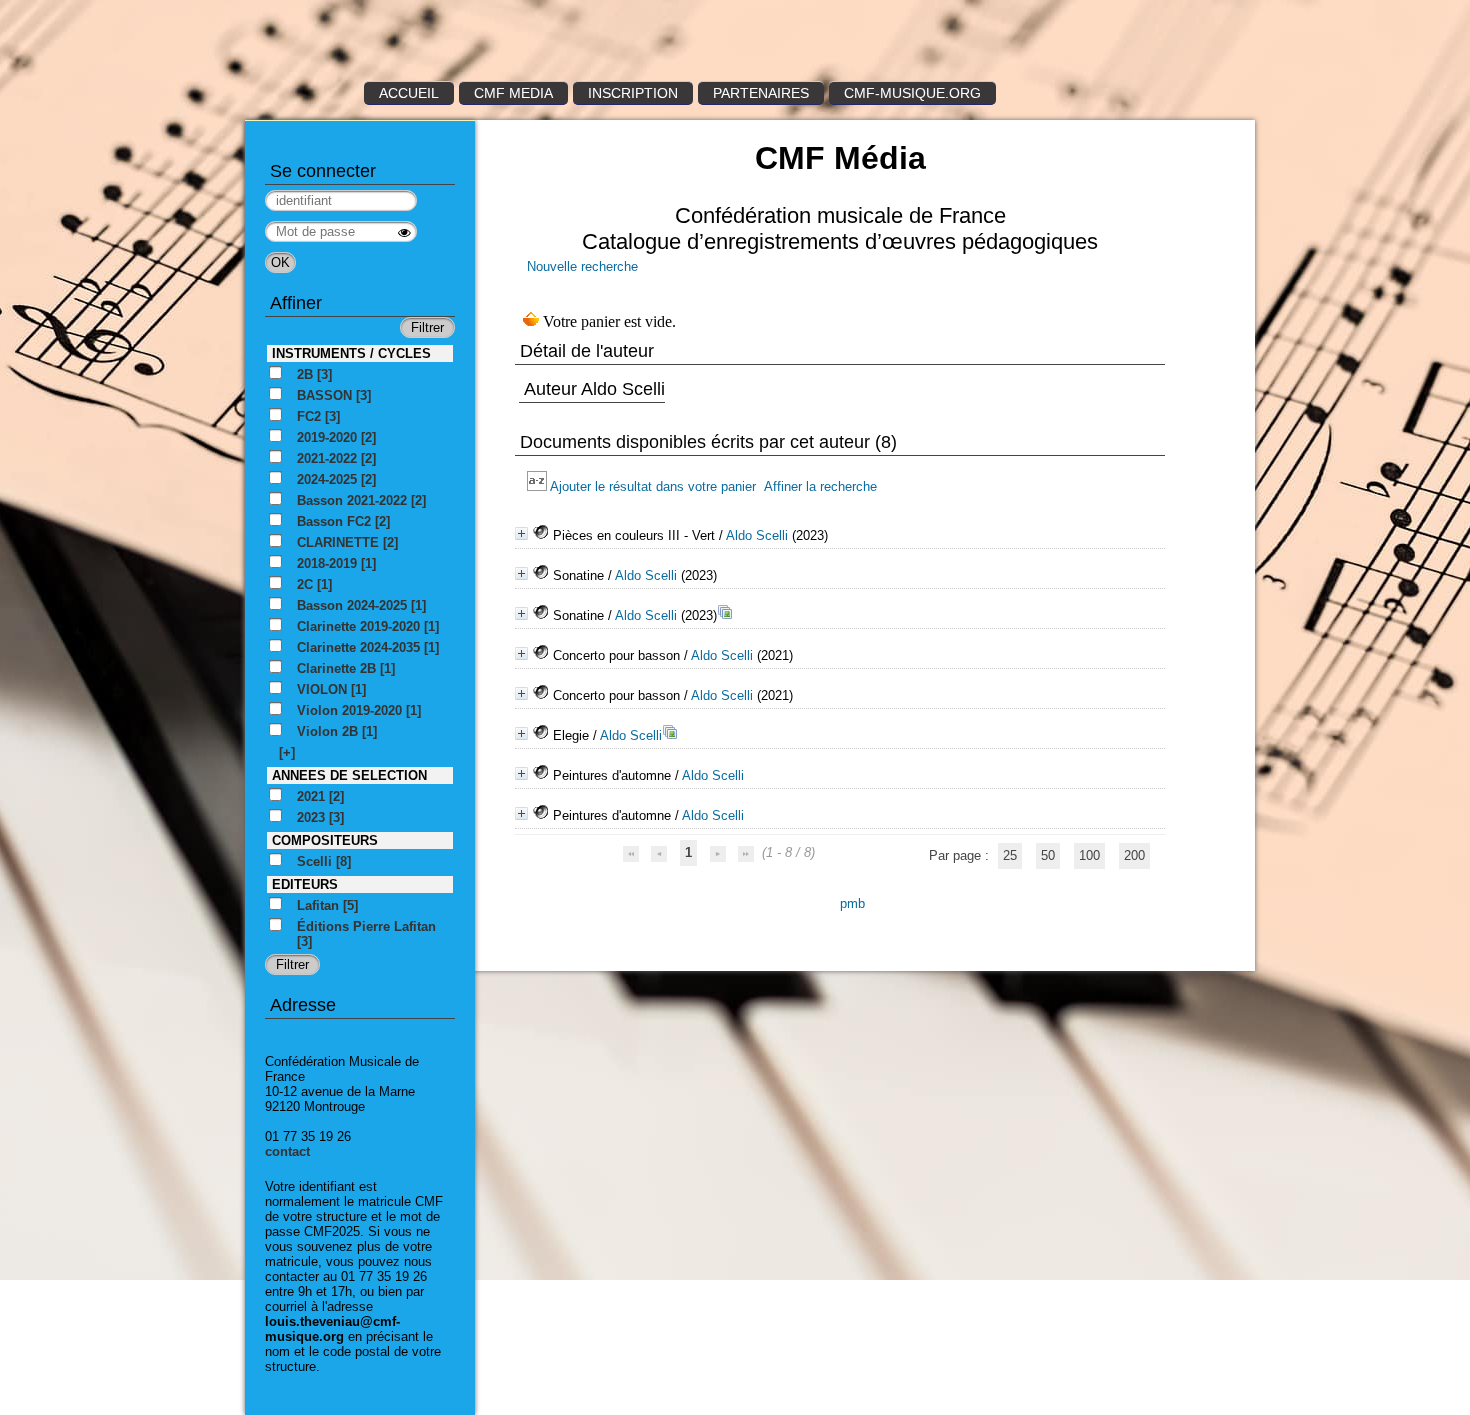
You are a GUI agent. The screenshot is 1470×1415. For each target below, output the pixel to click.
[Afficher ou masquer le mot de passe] (404, 232)
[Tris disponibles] (538, 486)
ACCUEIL (409, 93)
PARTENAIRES (761, 93)
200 (1134, 855)
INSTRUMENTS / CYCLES (351, 353)
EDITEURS (305, 884)
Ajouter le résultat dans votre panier (653, 486)
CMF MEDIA (513, 93)
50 (1048, 855)
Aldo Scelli (757, 535)
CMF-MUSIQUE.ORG (912, 93)
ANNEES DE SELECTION (349, 775)
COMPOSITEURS (325, 840)
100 (1089, 855)
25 (1010, 855)
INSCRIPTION (633, 93)
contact (287, 1151)
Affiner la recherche (820, 486)
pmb (852, 903)
